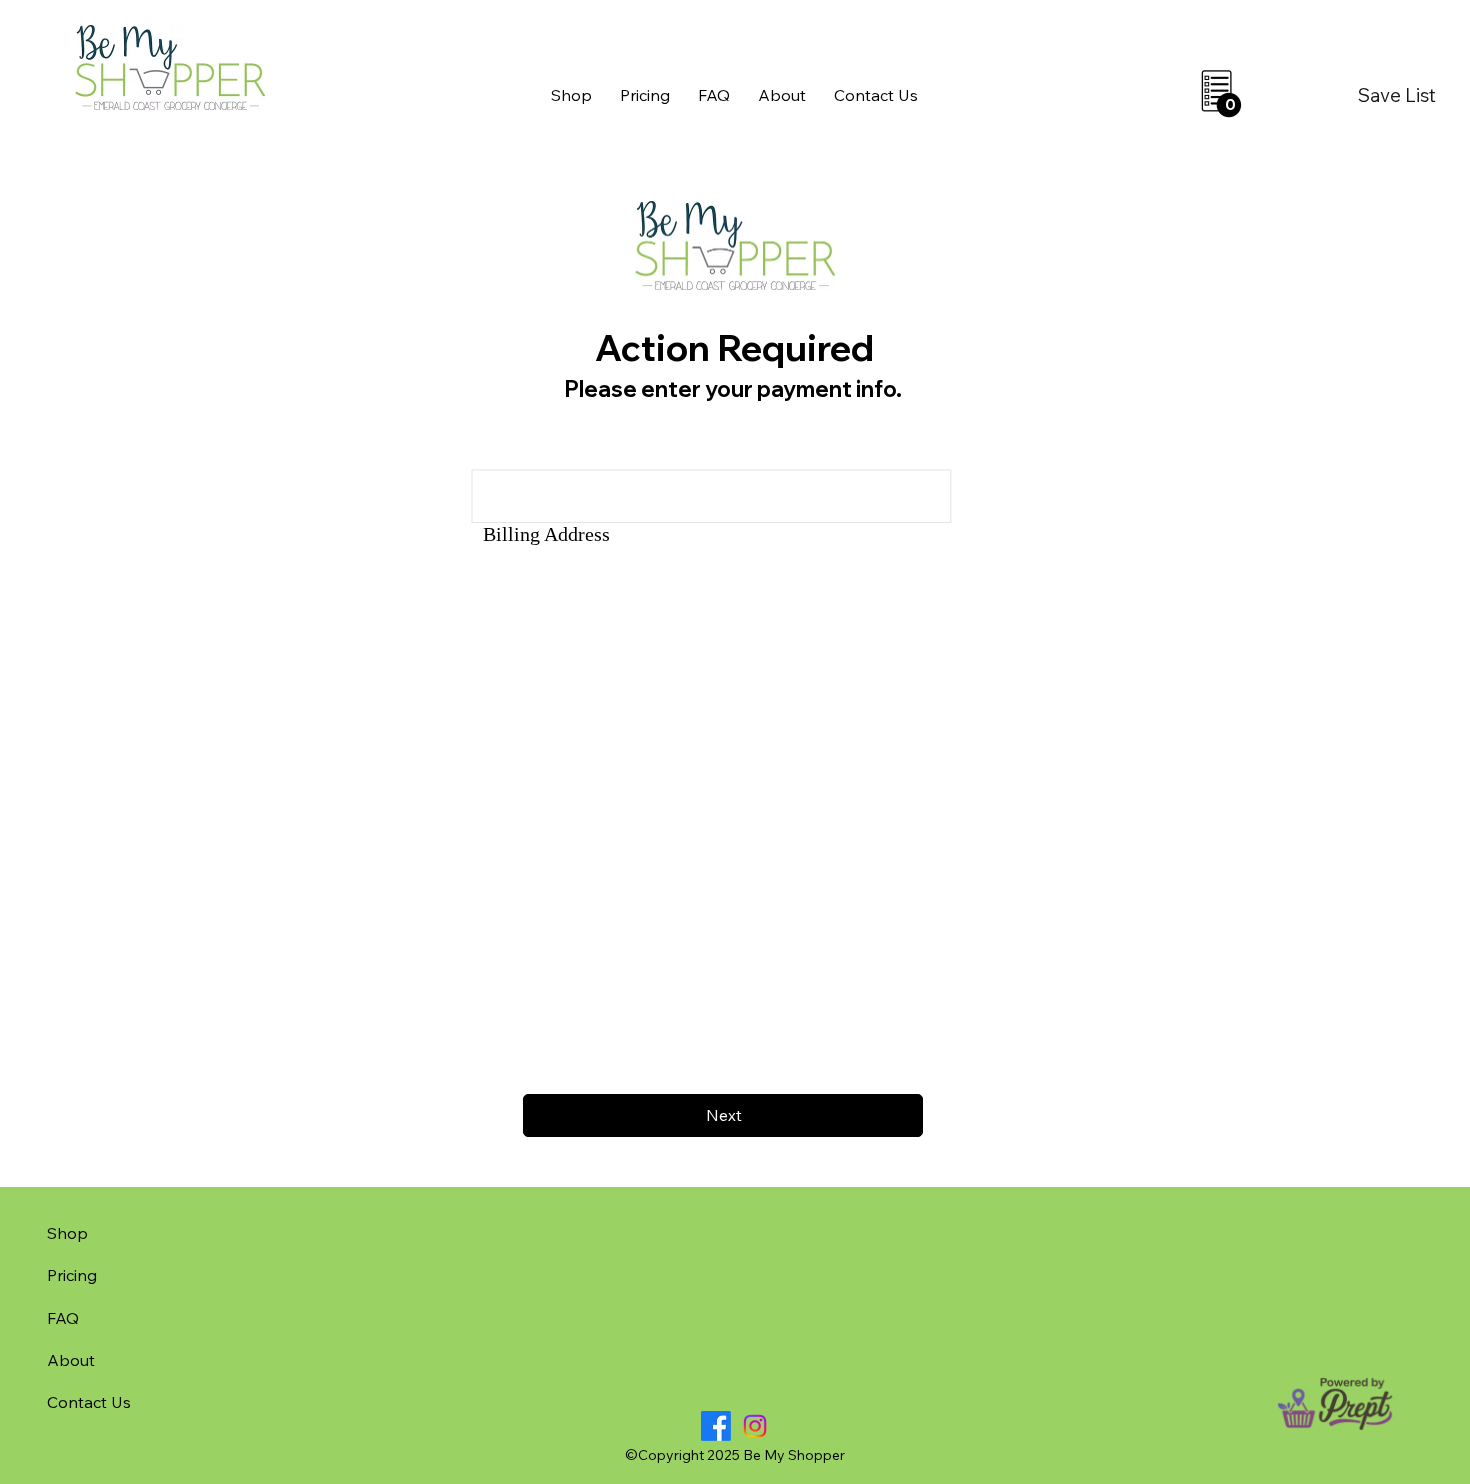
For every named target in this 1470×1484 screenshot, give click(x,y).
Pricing (72, 1275)
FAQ (63, 1318)
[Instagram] (755, 1426)
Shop (67, 1233)
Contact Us (89, 1402)
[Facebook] (716, 1426)
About (71, 1360)
